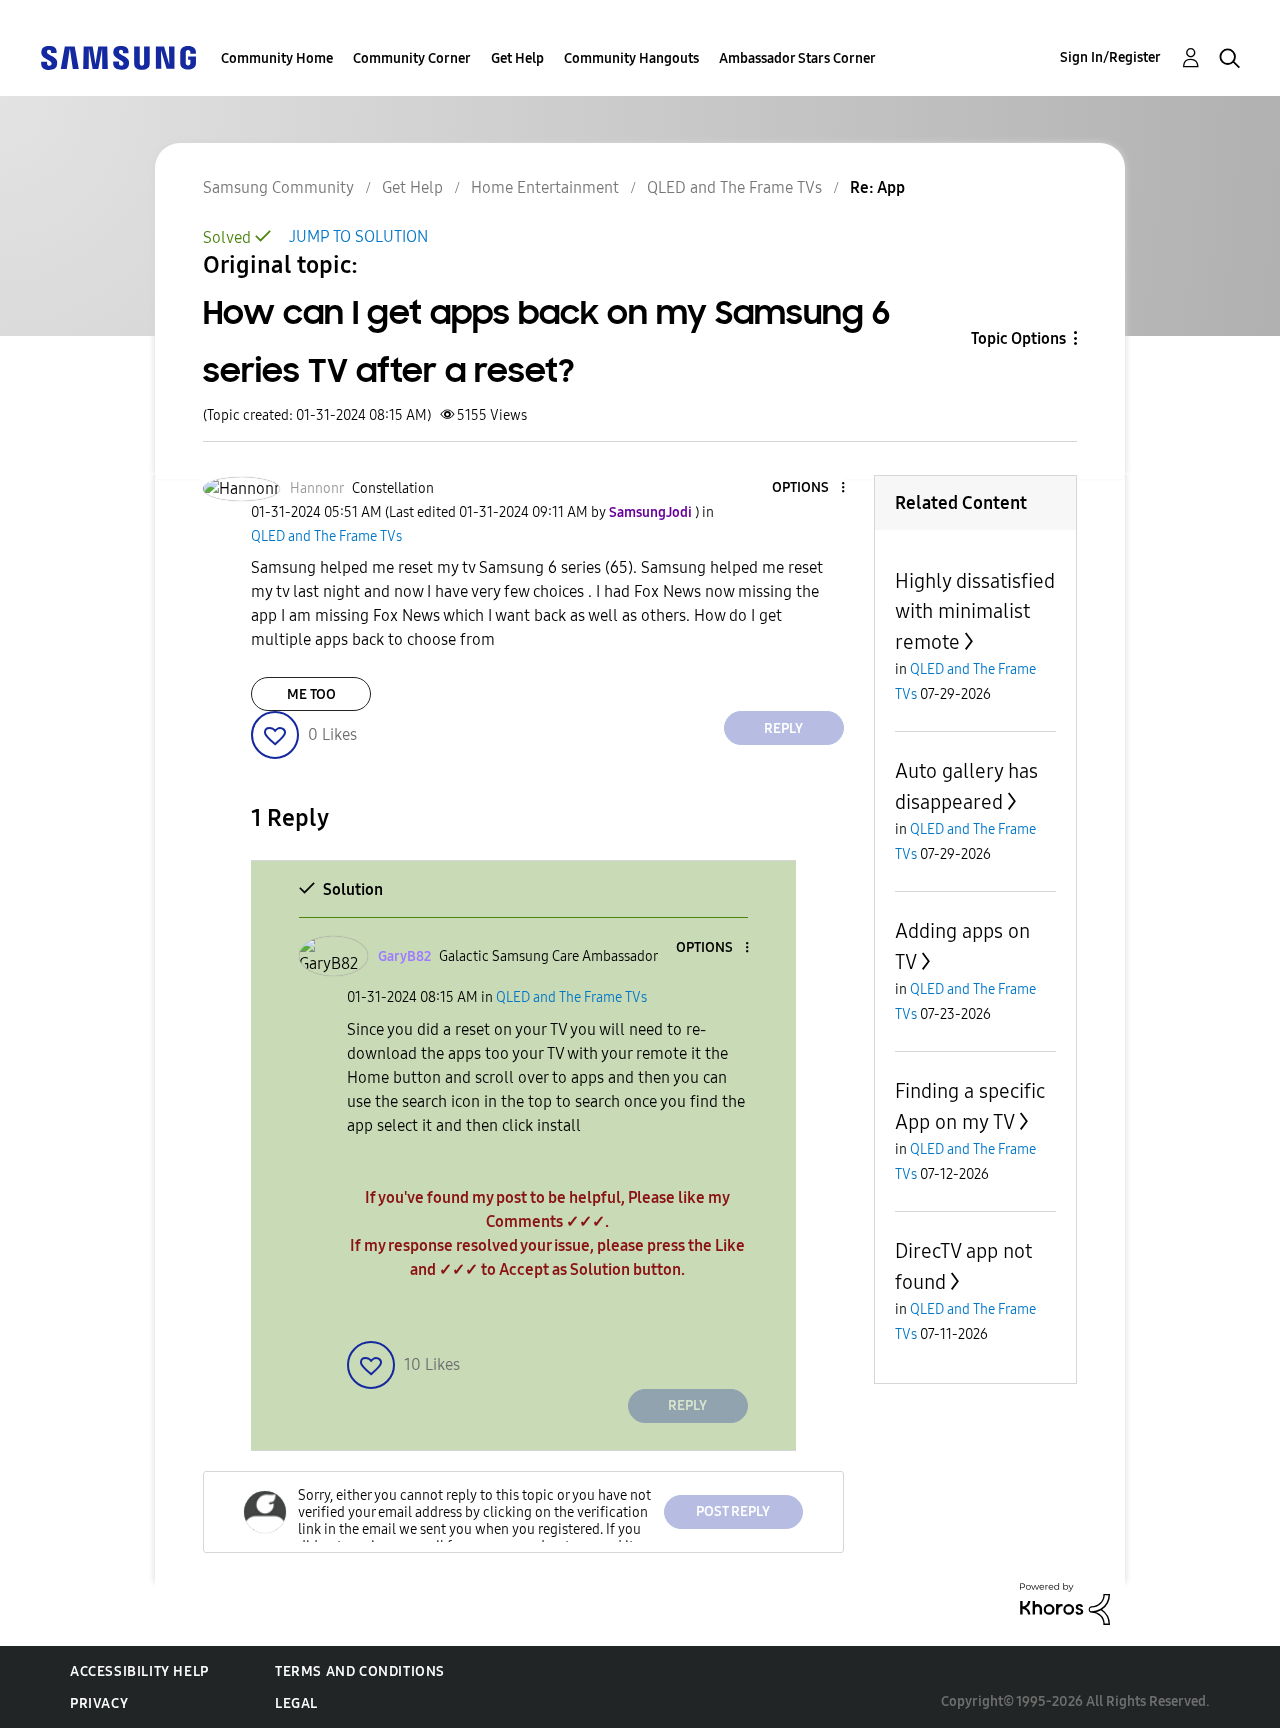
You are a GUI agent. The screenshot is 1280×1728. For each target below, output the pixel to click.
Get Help (517, 58)
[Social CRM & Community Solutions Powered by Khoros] (1065, 1602)
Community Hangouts (631, 58)
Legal (296, 1703)
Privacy (99, 1703)
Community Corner (412, 58)
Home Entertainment (545, 187)
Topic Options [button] (1018, 338)
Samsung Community (278, 187)
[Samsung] (118, 56)
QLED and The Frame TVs (734, 187)
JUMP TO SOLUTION (358, 236)
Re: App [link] (877, 187)
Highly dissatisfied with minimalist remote (975, 611)
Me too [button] (311, 694)
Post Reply (733, 1511)
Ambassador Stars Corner (797, 58)
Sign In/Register (1110, 57)
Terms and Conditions (360, 1671)
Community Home (277, 58)
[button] (809, 488)
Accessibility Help (139, 1671)
